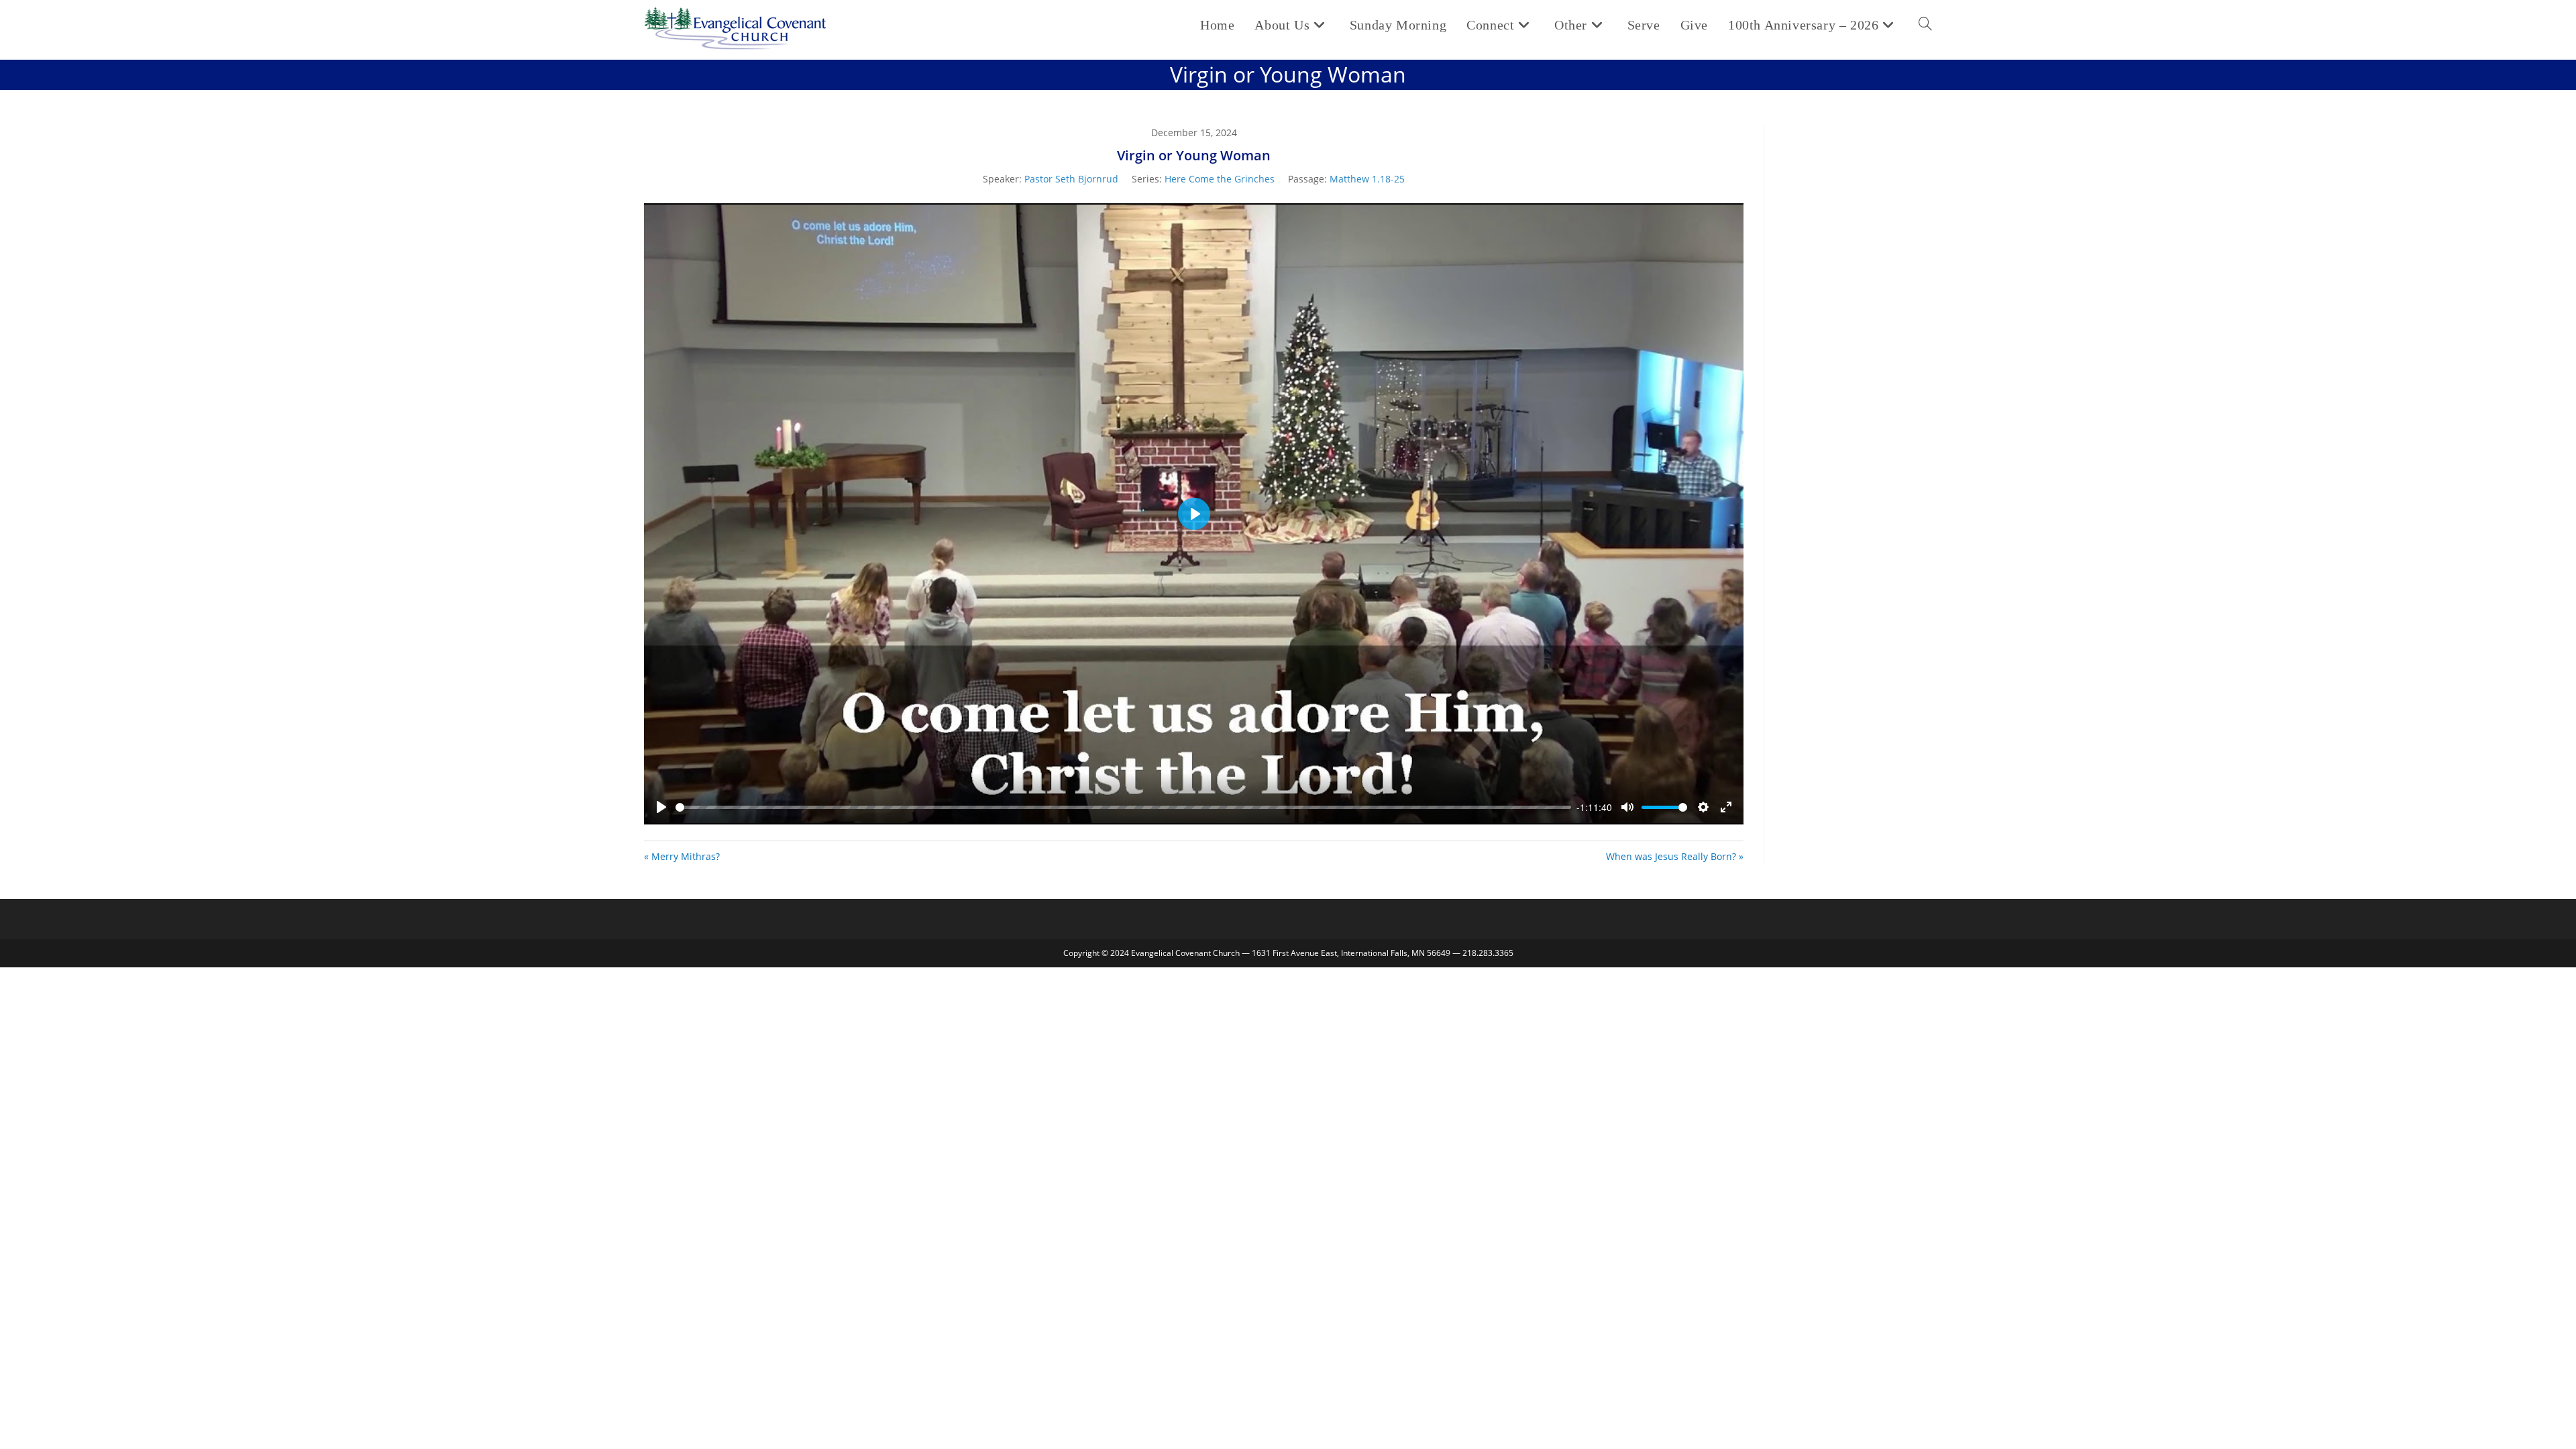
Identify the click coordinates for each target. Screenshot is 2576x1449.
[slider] (1123, 807)
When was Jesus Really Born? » (1675, 856)
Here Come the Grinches (1220, 179)
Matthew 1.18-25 (1367, 179)
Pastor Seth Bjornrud (1071, 179)
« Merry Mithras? (682, 856)
